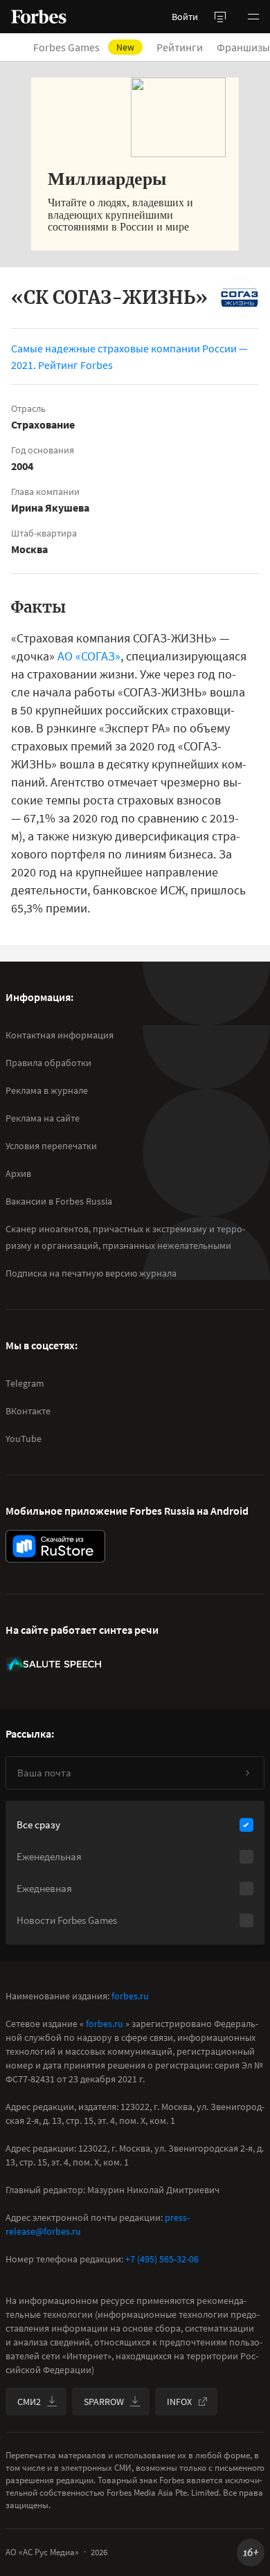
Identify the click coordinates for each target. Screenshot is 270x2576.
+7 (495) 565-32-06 (162, 2259)
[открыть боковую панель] (220, 17)
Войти (185, 17)
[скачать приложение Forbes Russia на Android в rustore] (55, 1546)
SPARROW (104, 2402)
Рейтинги (180, 47)
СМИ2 (29, 2402)
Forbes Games (84, 47)
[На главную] (39, 17)
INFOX (179, 2402)
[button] (253, 17)
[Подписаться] (247, 1773)
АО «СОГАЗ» (89, 656)
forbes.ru (130, 1996)
